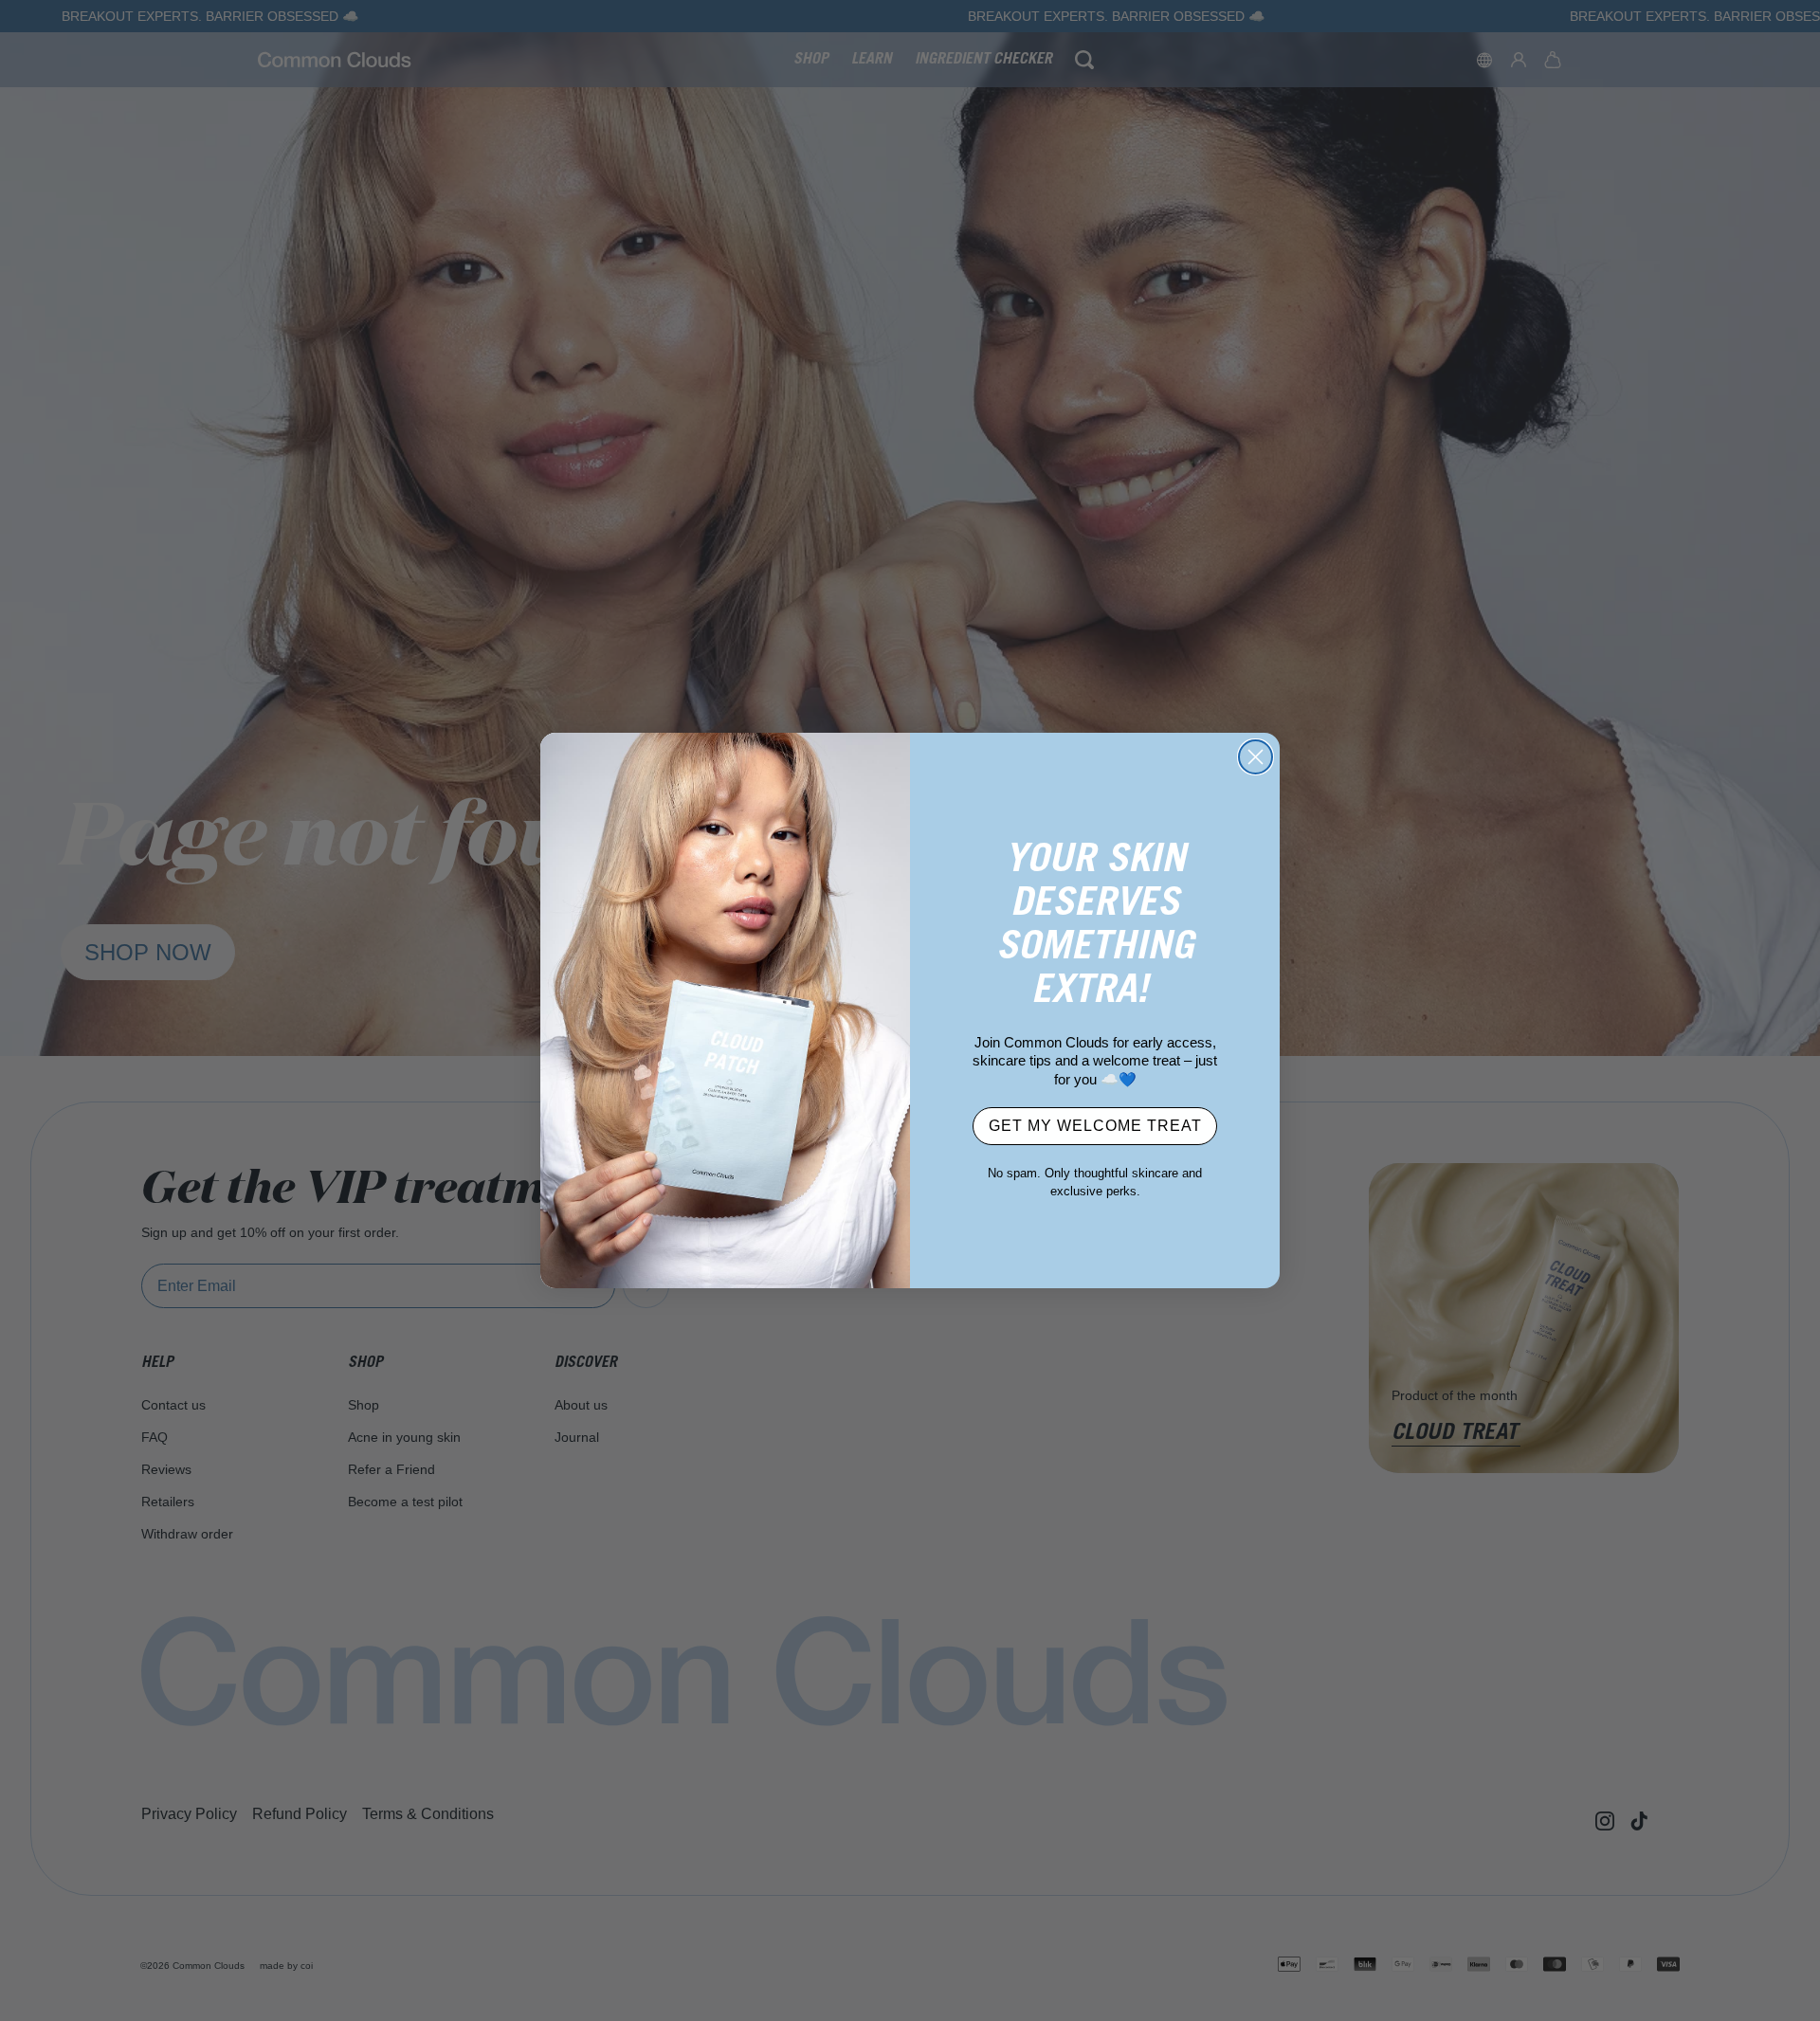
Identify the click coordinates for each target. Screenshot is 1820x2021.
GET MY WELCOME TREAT (1095, 1126)
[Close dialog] (1256, 757)
